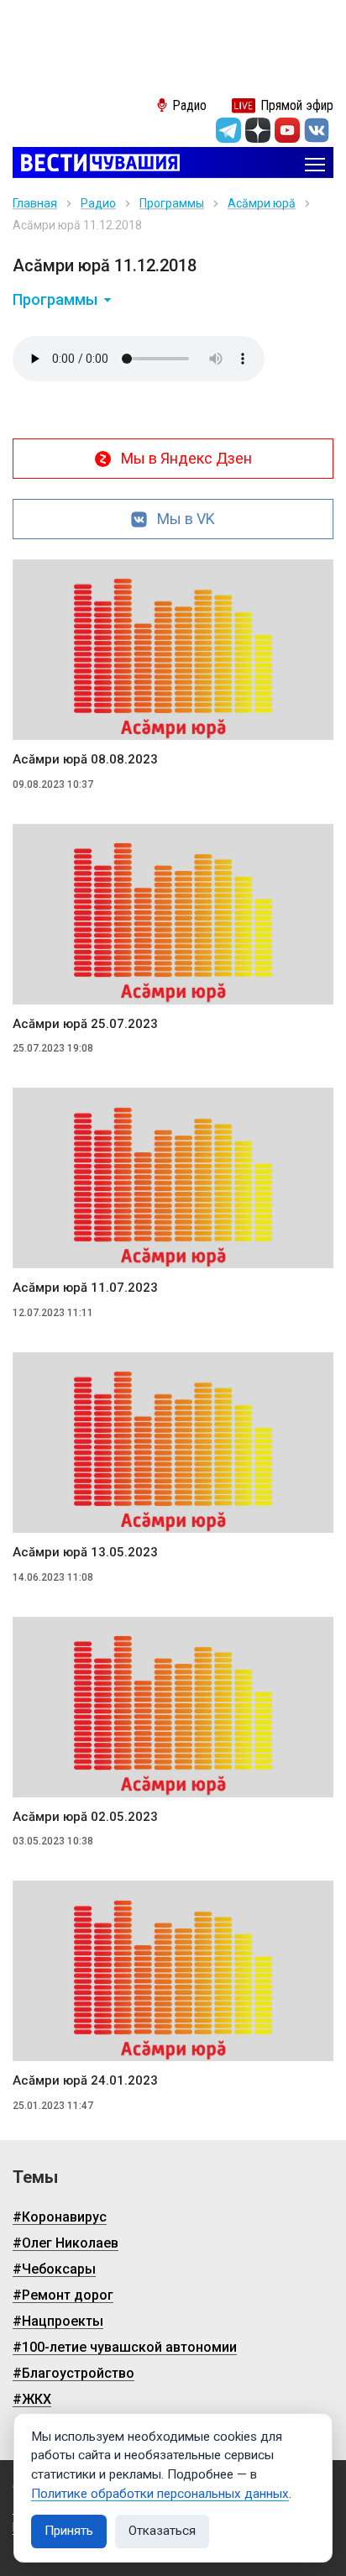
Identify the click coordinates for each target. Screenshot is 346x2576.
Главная (35, 203)
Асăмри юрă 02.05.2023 (85, 1817)
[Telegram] (228, 130)
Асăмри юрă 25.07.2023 (85, 1024)
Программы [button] (55, 300)
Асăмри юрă (262, 203)
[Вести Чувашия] (96, 164)
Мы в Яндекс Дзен (186, 458)
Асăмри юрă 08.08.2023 (85, 759)
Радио (98, 203)
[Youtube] (287, 130)
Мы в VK (186, 519)
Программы (172, 203)
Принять (69, 2531)
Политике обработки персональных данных (160, 2494)
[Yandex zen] (258, 130)
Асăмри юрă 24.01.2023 (85, 2080)
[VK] (317, 130)
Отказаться (162, 2531)
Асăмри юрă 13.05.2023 (85, 1552)
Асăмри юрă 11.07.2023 (85, 1288)
